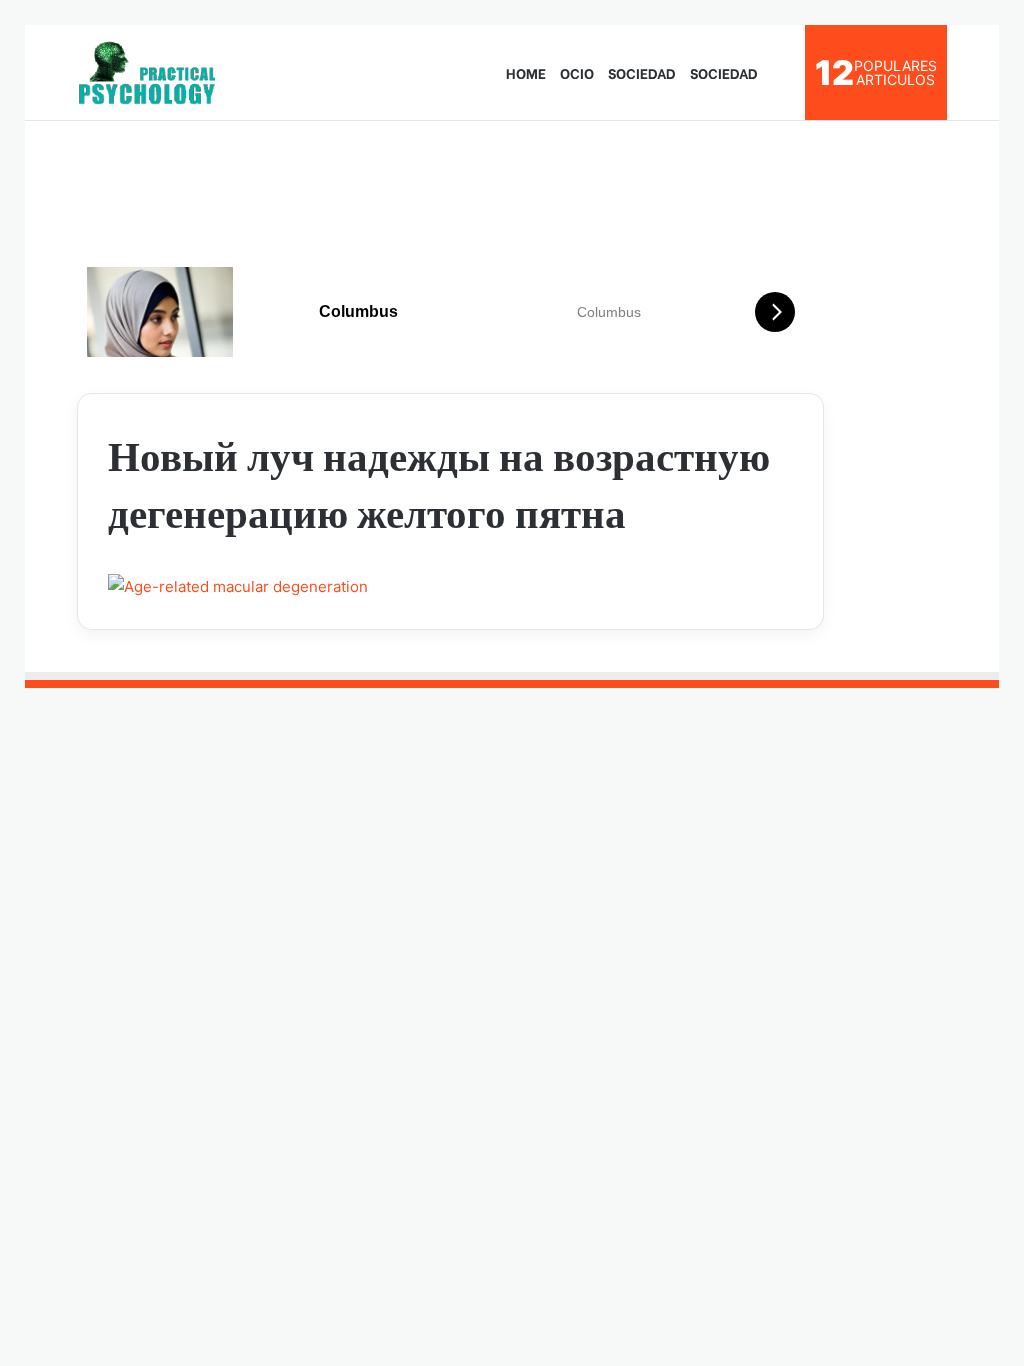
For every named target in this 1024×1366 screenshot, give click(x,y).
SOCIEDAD (642, 72)
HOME (526, 72)
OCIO (577, 72)
